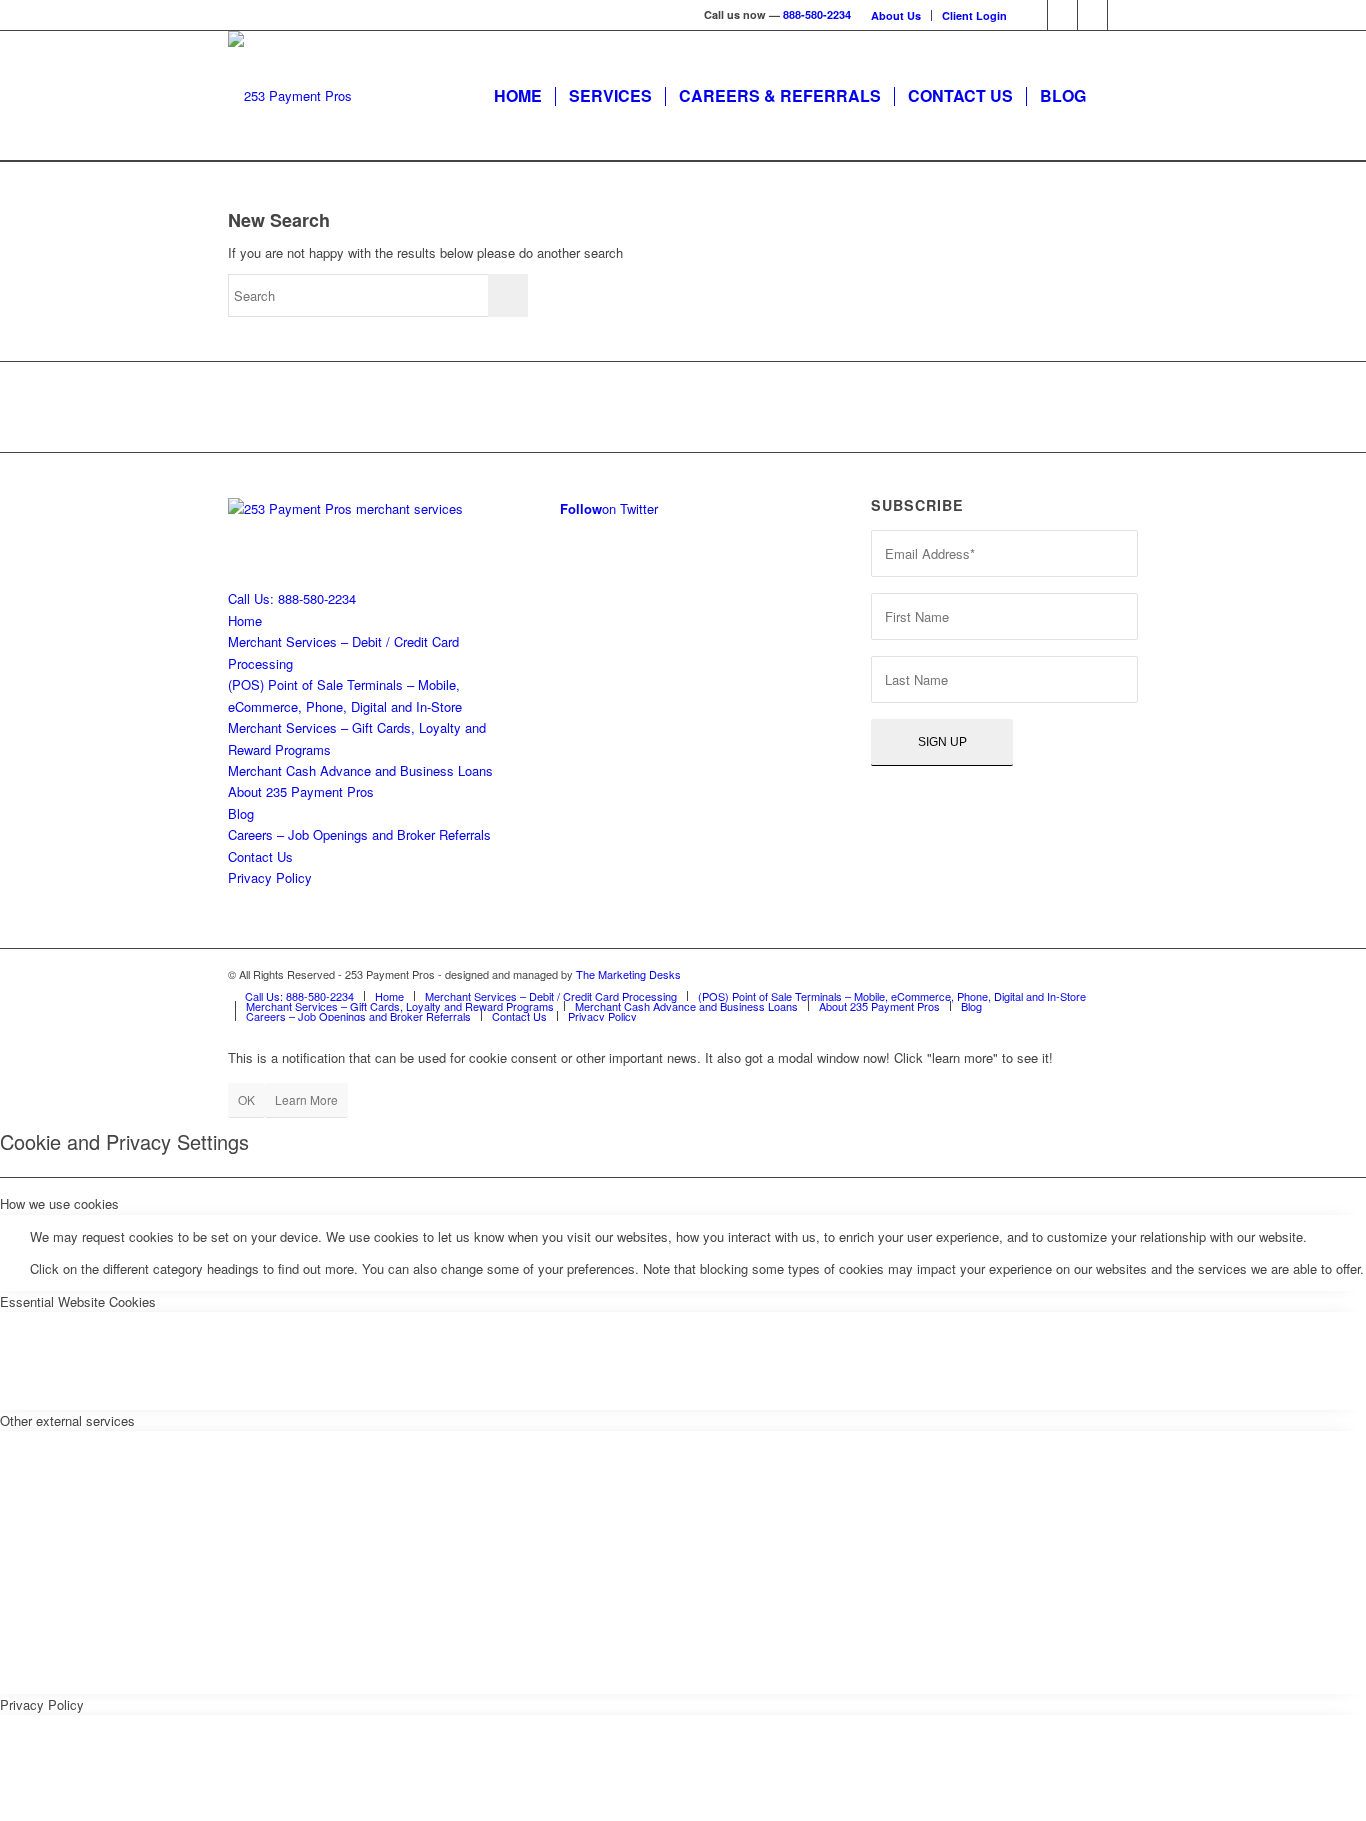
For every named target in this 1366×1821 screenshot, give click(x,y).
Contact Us (260, 856)
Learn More (306, 1099)
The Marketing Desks (628, 974)
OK (246, 1099)
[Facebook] (1062, 15)
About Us (896, 15)
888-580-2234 (817, 14)
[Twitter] (1032, 15)
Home (245, 620)
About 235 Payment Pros (301, 791)
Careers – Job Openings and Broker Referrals (359, 834)
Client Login (974, 15)
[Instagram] (1092, 15)
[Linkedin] (1123, 15)
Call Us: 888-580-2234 (292, 598)
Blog (241, 813)
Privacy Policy (270, 877)
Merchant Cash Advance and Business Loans (360, 770)
